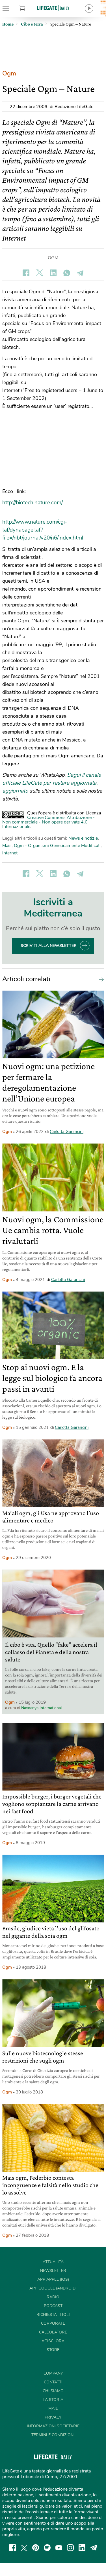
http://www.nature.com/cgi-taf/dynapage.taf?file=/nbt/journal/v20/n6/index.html (43, 530)
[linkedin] (82, 2548)
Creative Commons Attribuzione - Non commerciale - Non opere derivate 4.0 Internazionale (48, 822)
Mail (53, 2408)
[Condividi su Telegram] (80, 273)
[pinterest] (36, 2548)
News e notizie (83, 838)
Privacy (53, 2417)
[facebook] (12, 2548)
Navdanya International (41, 1708)
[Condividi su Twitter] (40, 273)
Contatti (53, 2382)
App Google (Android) (53, 2288)
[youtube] (59, 2548)
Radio (53, 2297)
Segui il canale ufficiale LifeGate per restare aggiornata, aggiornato (52, 783)
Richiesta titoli (53, 2315)
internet (10, 853)
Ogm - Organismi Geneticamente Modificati (57, 846)
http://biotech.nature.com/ (33, 503)
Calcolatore (53, 2332)
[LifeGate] (53, 8)
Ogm (9, 73)
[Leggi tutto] (100, 979)
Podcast (53, 2306)
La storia (53, 2400)
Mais (7, 846)
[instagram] (70, 2548)
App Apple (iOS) (53, 2279)
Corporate (53, 2323)
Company (53, 2373)
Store (29, 9)
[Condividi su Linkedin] (53, 273)
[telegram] (94, 2548)
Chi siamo (53, 2391)
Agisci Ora (53, 2341)
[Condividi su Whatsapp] (67, 273)
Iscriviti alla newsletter (48, 946)
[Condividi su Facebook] (26, 273)
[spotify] (47, 2548)
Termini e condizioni (53, 2435)
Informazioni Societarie (53, 2426)
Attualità (53, 2262)
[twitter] (24, 2548)
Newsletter (53, 2271)
